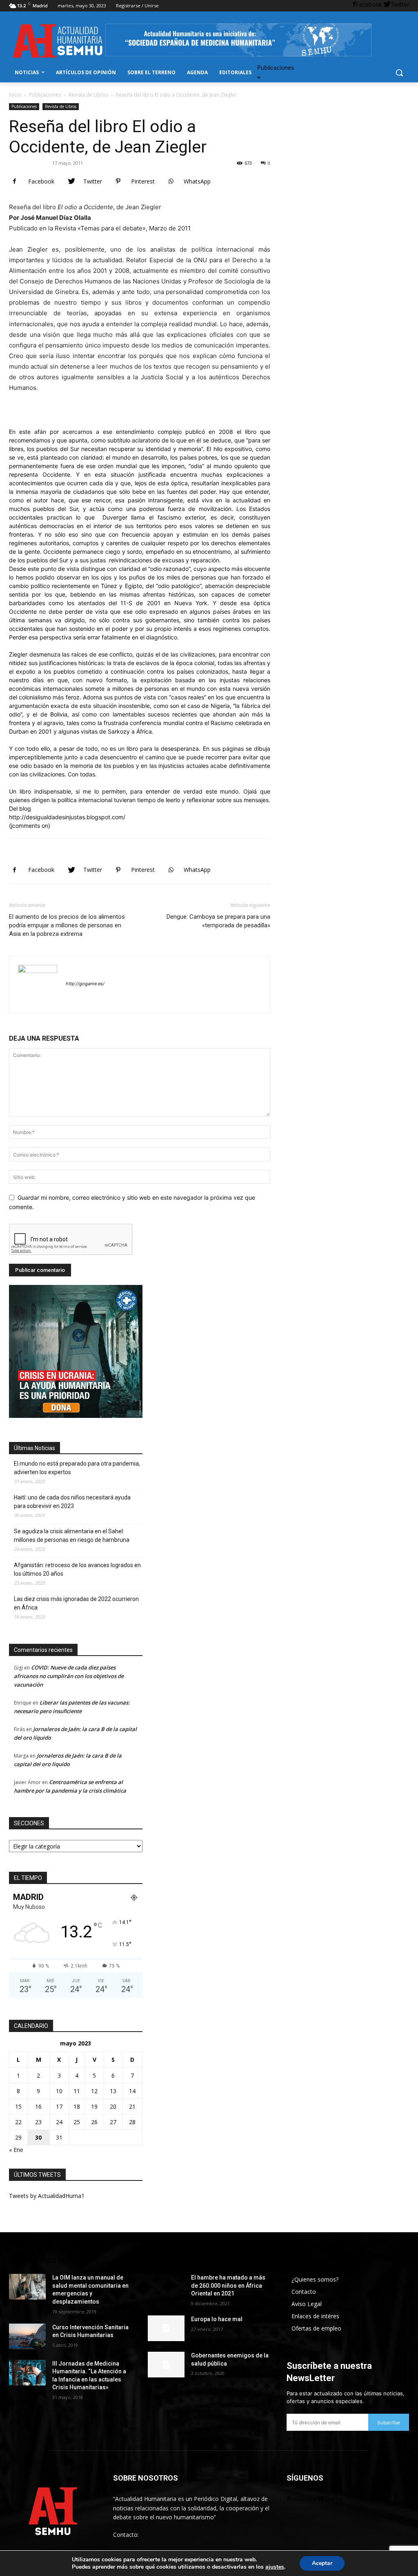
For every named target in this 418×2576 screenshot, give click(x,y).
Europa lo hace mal (217, 2319)
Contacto (304, 2292)
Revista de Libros (88, 95)
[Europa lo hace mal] (166, 2328)
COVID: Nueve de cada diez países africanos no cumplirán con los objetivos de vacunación (69, 1676)
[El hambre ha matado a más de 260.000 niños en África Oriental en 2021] (166, 2287)
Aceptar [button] (322, 2563)
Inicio (15, 95)
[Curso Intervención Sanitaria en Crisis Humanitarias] (27, 2336)
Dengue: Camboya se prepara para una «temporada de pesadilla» (218, 921)
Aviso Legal (307, 2304)
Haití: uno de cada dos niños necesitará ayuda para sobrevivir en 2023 (72, 1502)
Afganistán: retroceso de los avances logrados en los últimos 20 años (77, 1569)
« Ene (16, 2150)
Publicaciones (45, 95)
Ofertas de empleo (316, 2328)
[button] (399, 73)
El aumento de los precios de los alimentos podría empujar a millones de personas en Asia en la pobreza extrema (67, 925)
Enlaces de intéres (315, 2316)
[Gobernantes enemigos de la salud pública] (166, 2365)
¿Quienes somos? (315, 2279)
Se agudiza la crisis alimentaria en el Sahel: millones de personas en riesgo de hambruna (72, 1536)
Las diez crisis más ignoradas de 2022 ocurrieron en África (76, 1603)
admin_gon (32, 163)
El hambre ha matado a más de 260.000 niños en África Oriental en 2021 (228, 2285)
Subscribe (389, 2422)
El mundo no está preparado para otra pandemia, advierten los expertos (77, 1468)
